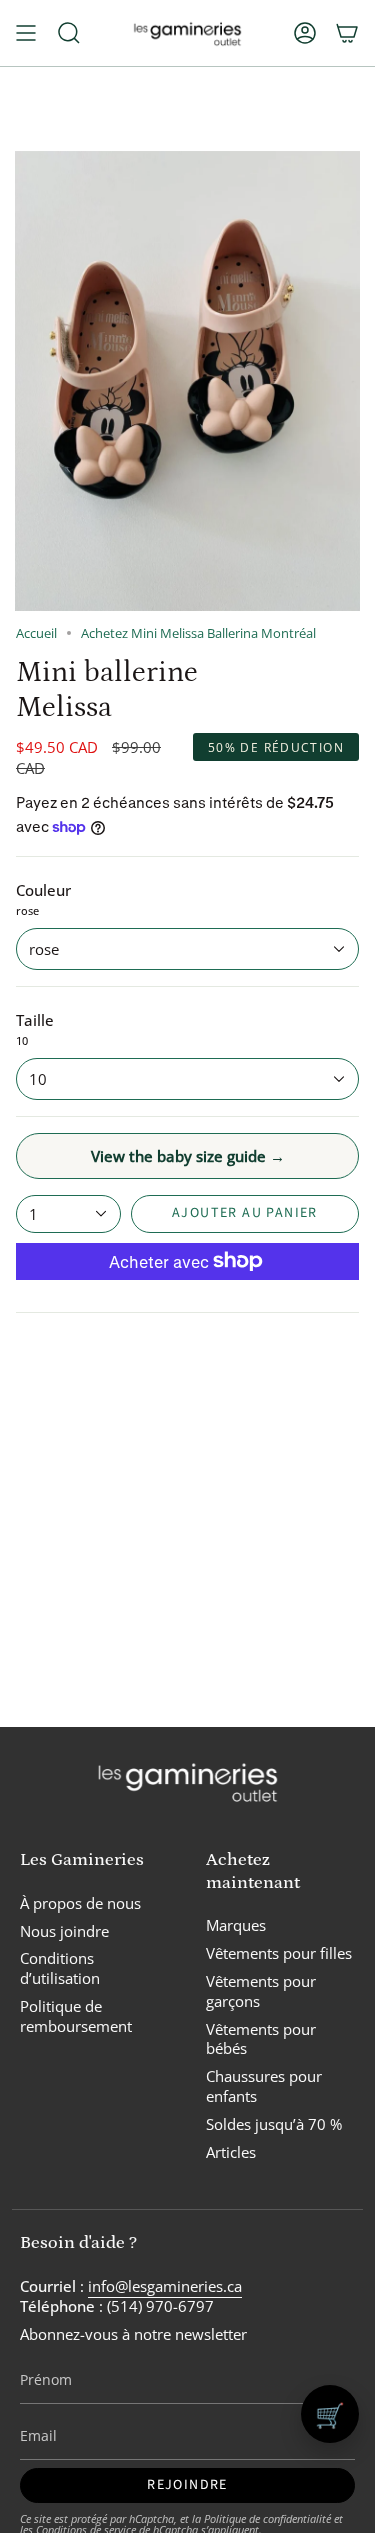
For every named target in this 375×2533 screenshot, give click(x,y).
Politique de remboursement (76, 2016)
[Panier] (347, 33)
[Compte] (305, 33)
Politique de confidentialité (267, 2518)
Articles (231, 2152)
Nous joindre (64, 1931)
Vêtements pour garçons (261, 1991)
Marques (236, 1925)
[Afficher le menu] (26, 33)
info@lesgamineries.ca (165, 2286)
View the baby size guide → (188, 1156)
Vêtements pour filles (279, 1953)
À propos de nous (80, 1903)
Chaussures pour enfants (264, 2086)
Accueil (36, 633)
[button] (69, 33)
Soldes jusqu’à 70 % (274, 2124)
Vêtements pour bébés (261, 2039)
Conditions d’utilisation (60, 1968)
